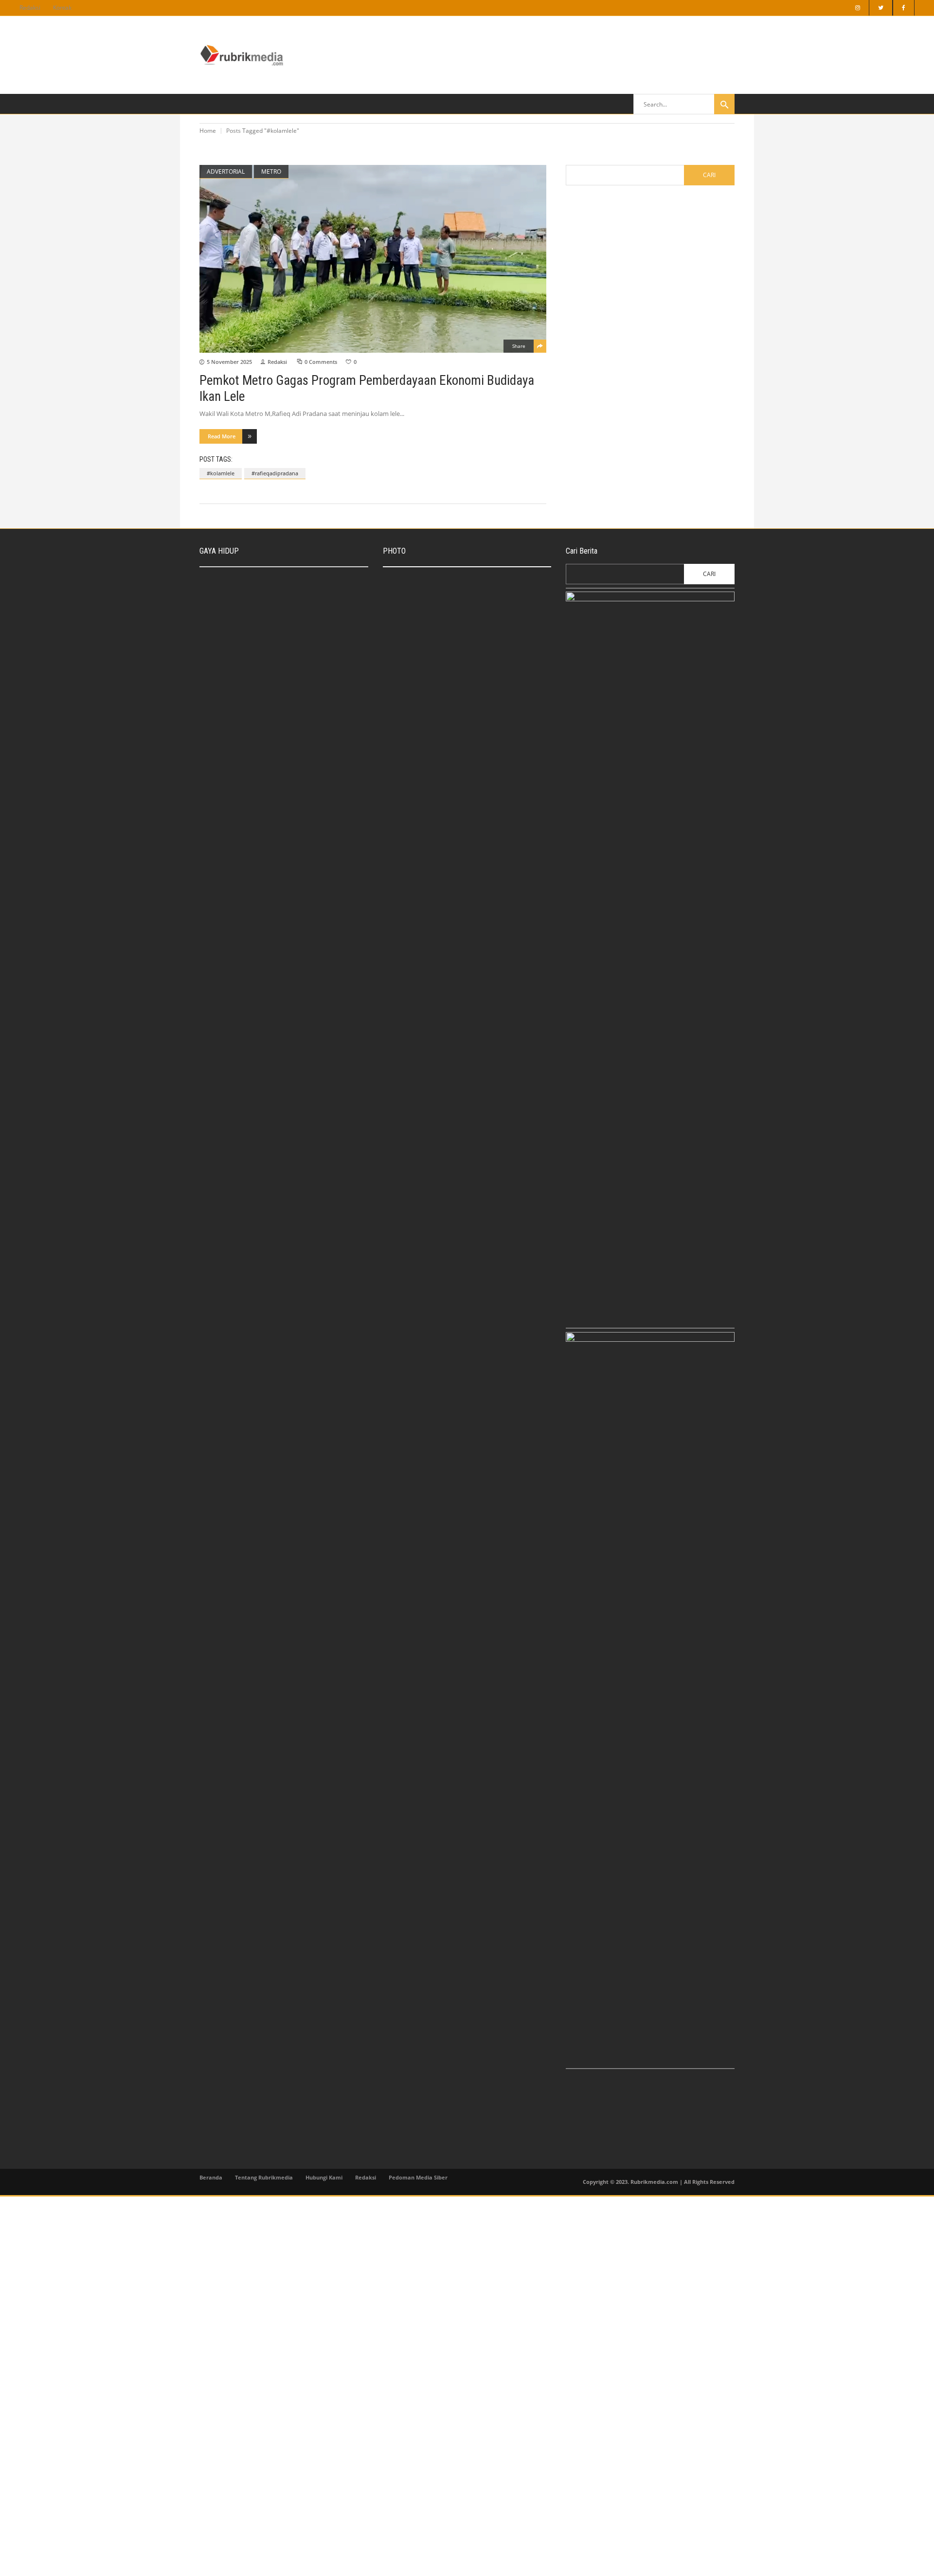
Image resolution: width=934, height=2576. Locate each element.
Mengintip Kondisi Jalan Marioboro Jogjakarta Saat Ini (479, 745)
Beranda (211, 2177)
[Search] (724, 104)
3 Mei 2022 (265, 706)
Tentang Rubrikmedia (264, 2177)
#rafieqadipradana (275, 473)
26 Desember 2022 (274, 668)
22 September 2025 (275, 594)
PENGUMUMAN (414, 711)
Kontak (62, 8)
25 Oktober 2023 (454, 677)
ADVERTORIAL (226, 171)
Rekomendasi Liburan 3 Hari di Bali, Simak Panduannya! (298, 617)
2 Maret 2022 (268, 785)
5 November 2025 (229, 362)
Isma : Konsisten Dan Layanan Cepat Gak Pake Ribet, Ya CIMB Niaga (306, 579)
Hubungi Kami (324, 2177)
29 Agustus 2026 (454, 599)
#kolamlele (221, 473)
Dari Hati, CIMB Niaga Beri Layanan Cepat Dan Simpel (480, 628)
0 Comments (321, 362)
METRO (271, 171)
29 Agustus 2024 (272, 631)
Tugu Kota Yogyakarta (460, 667)
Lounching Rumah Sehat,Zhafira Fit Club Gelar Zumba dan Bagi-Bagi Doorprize (305, 770)
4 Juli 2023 (410, 721)
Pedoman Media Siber (418, 2177)
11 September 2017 (457, 760)
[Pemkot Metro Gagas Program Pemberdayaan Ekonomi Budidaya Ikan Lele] (373, 259)
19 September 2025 (457, 643)
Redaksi (30, 8)
